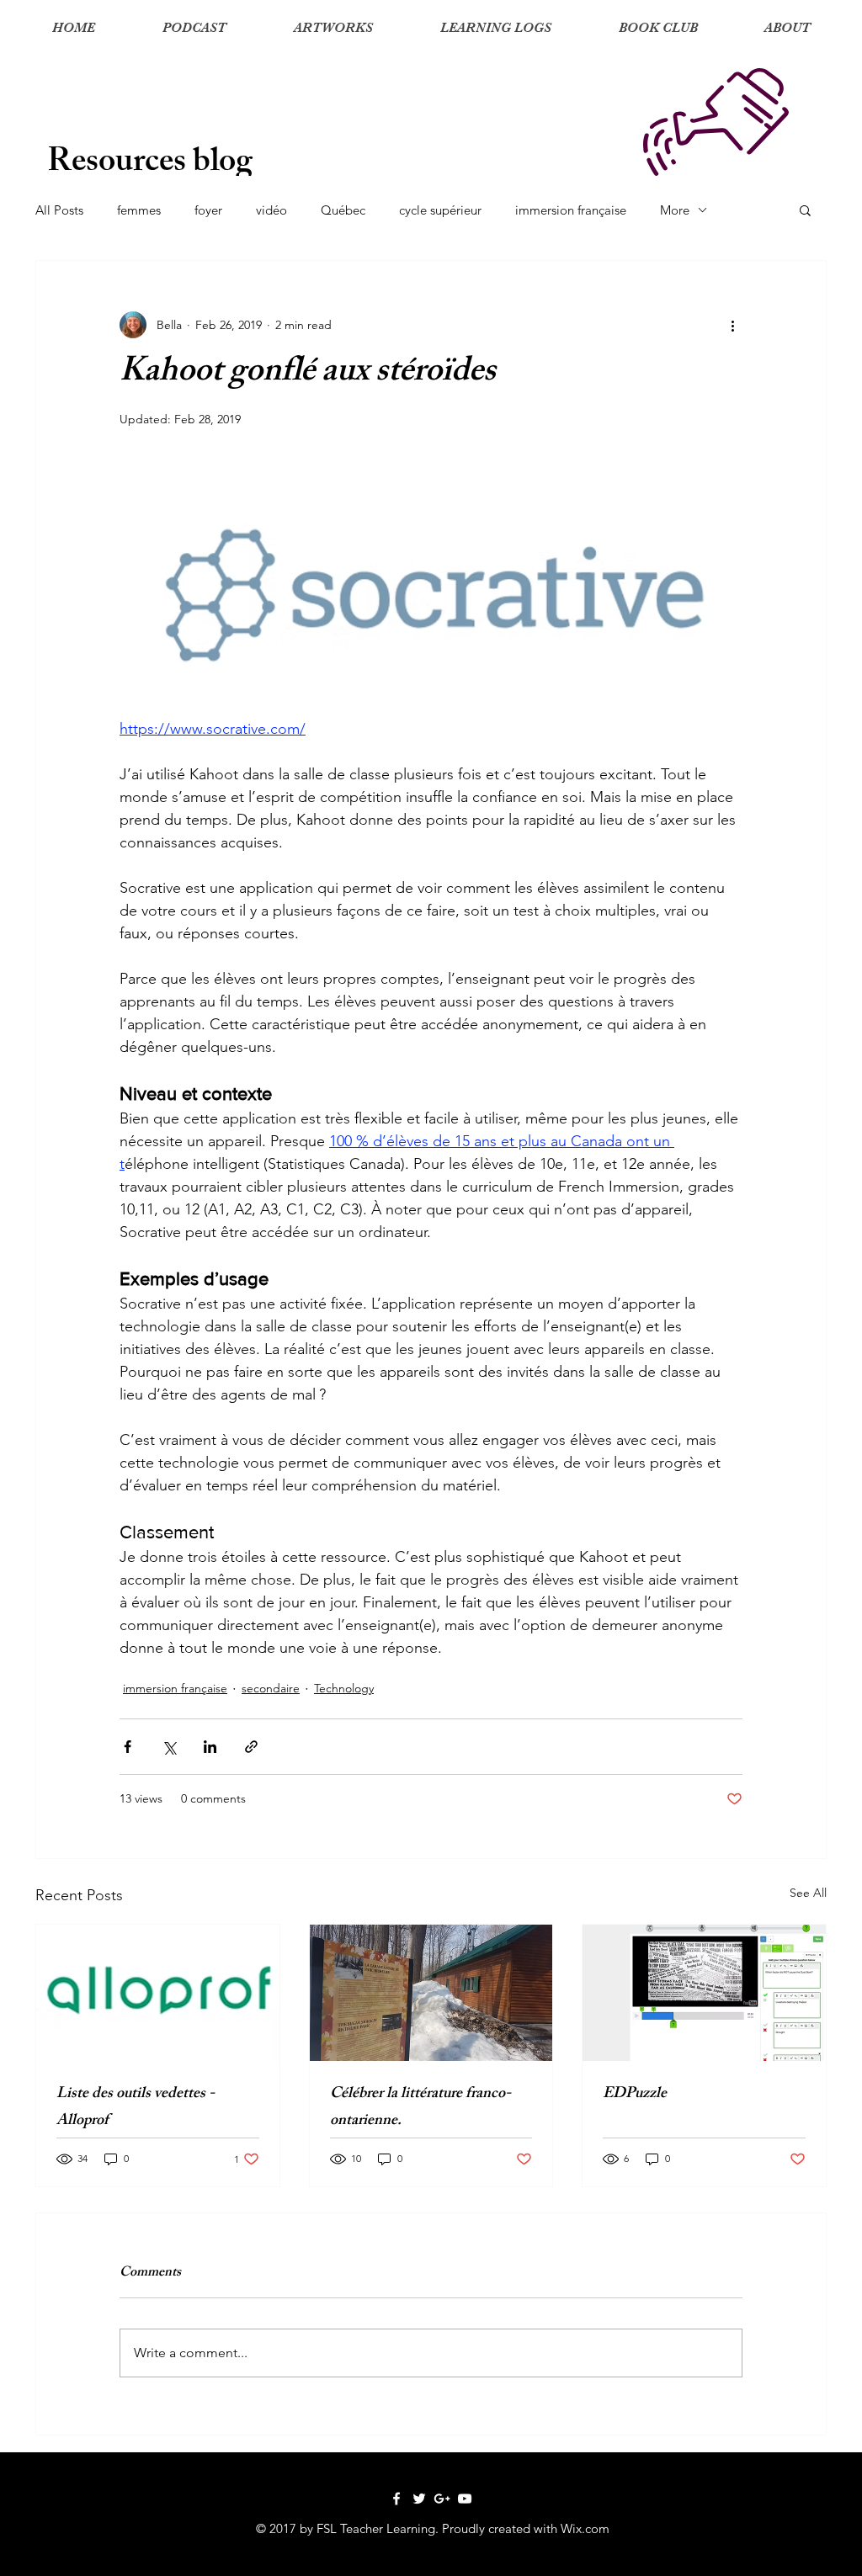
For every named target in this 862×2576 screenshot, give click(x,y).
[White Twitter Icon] (419, 2499)
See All (808, 1893)
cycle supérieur (440, 210)
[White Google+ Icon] (442, 2499)
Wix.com (585, 2528)
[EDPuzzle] (704, 1993)
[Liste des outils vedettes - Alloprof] (158, 1993)
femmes (139, 210)
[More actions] (732, 325)
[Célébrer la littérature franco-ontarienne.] (431, 1993)
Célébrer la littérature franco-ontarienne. (420, 2108)
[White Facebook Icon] (396, 2499)
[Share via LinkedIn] (210, 1747)
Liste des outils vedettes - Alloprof (136, 2108)
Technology (344, 1688)
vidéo (271, 210)
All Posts (59, 210)
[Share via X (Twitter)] (169, 1747)
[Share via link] (251, 1747)
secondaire (271, 1688)
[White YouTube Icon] (465, 2499)
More (675, 210)
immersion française (571, 210)
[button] (805, 210)
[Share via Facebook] (128, 1747)
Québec (343, 210)
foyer (208, 210)
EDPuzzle (635, 2095)
